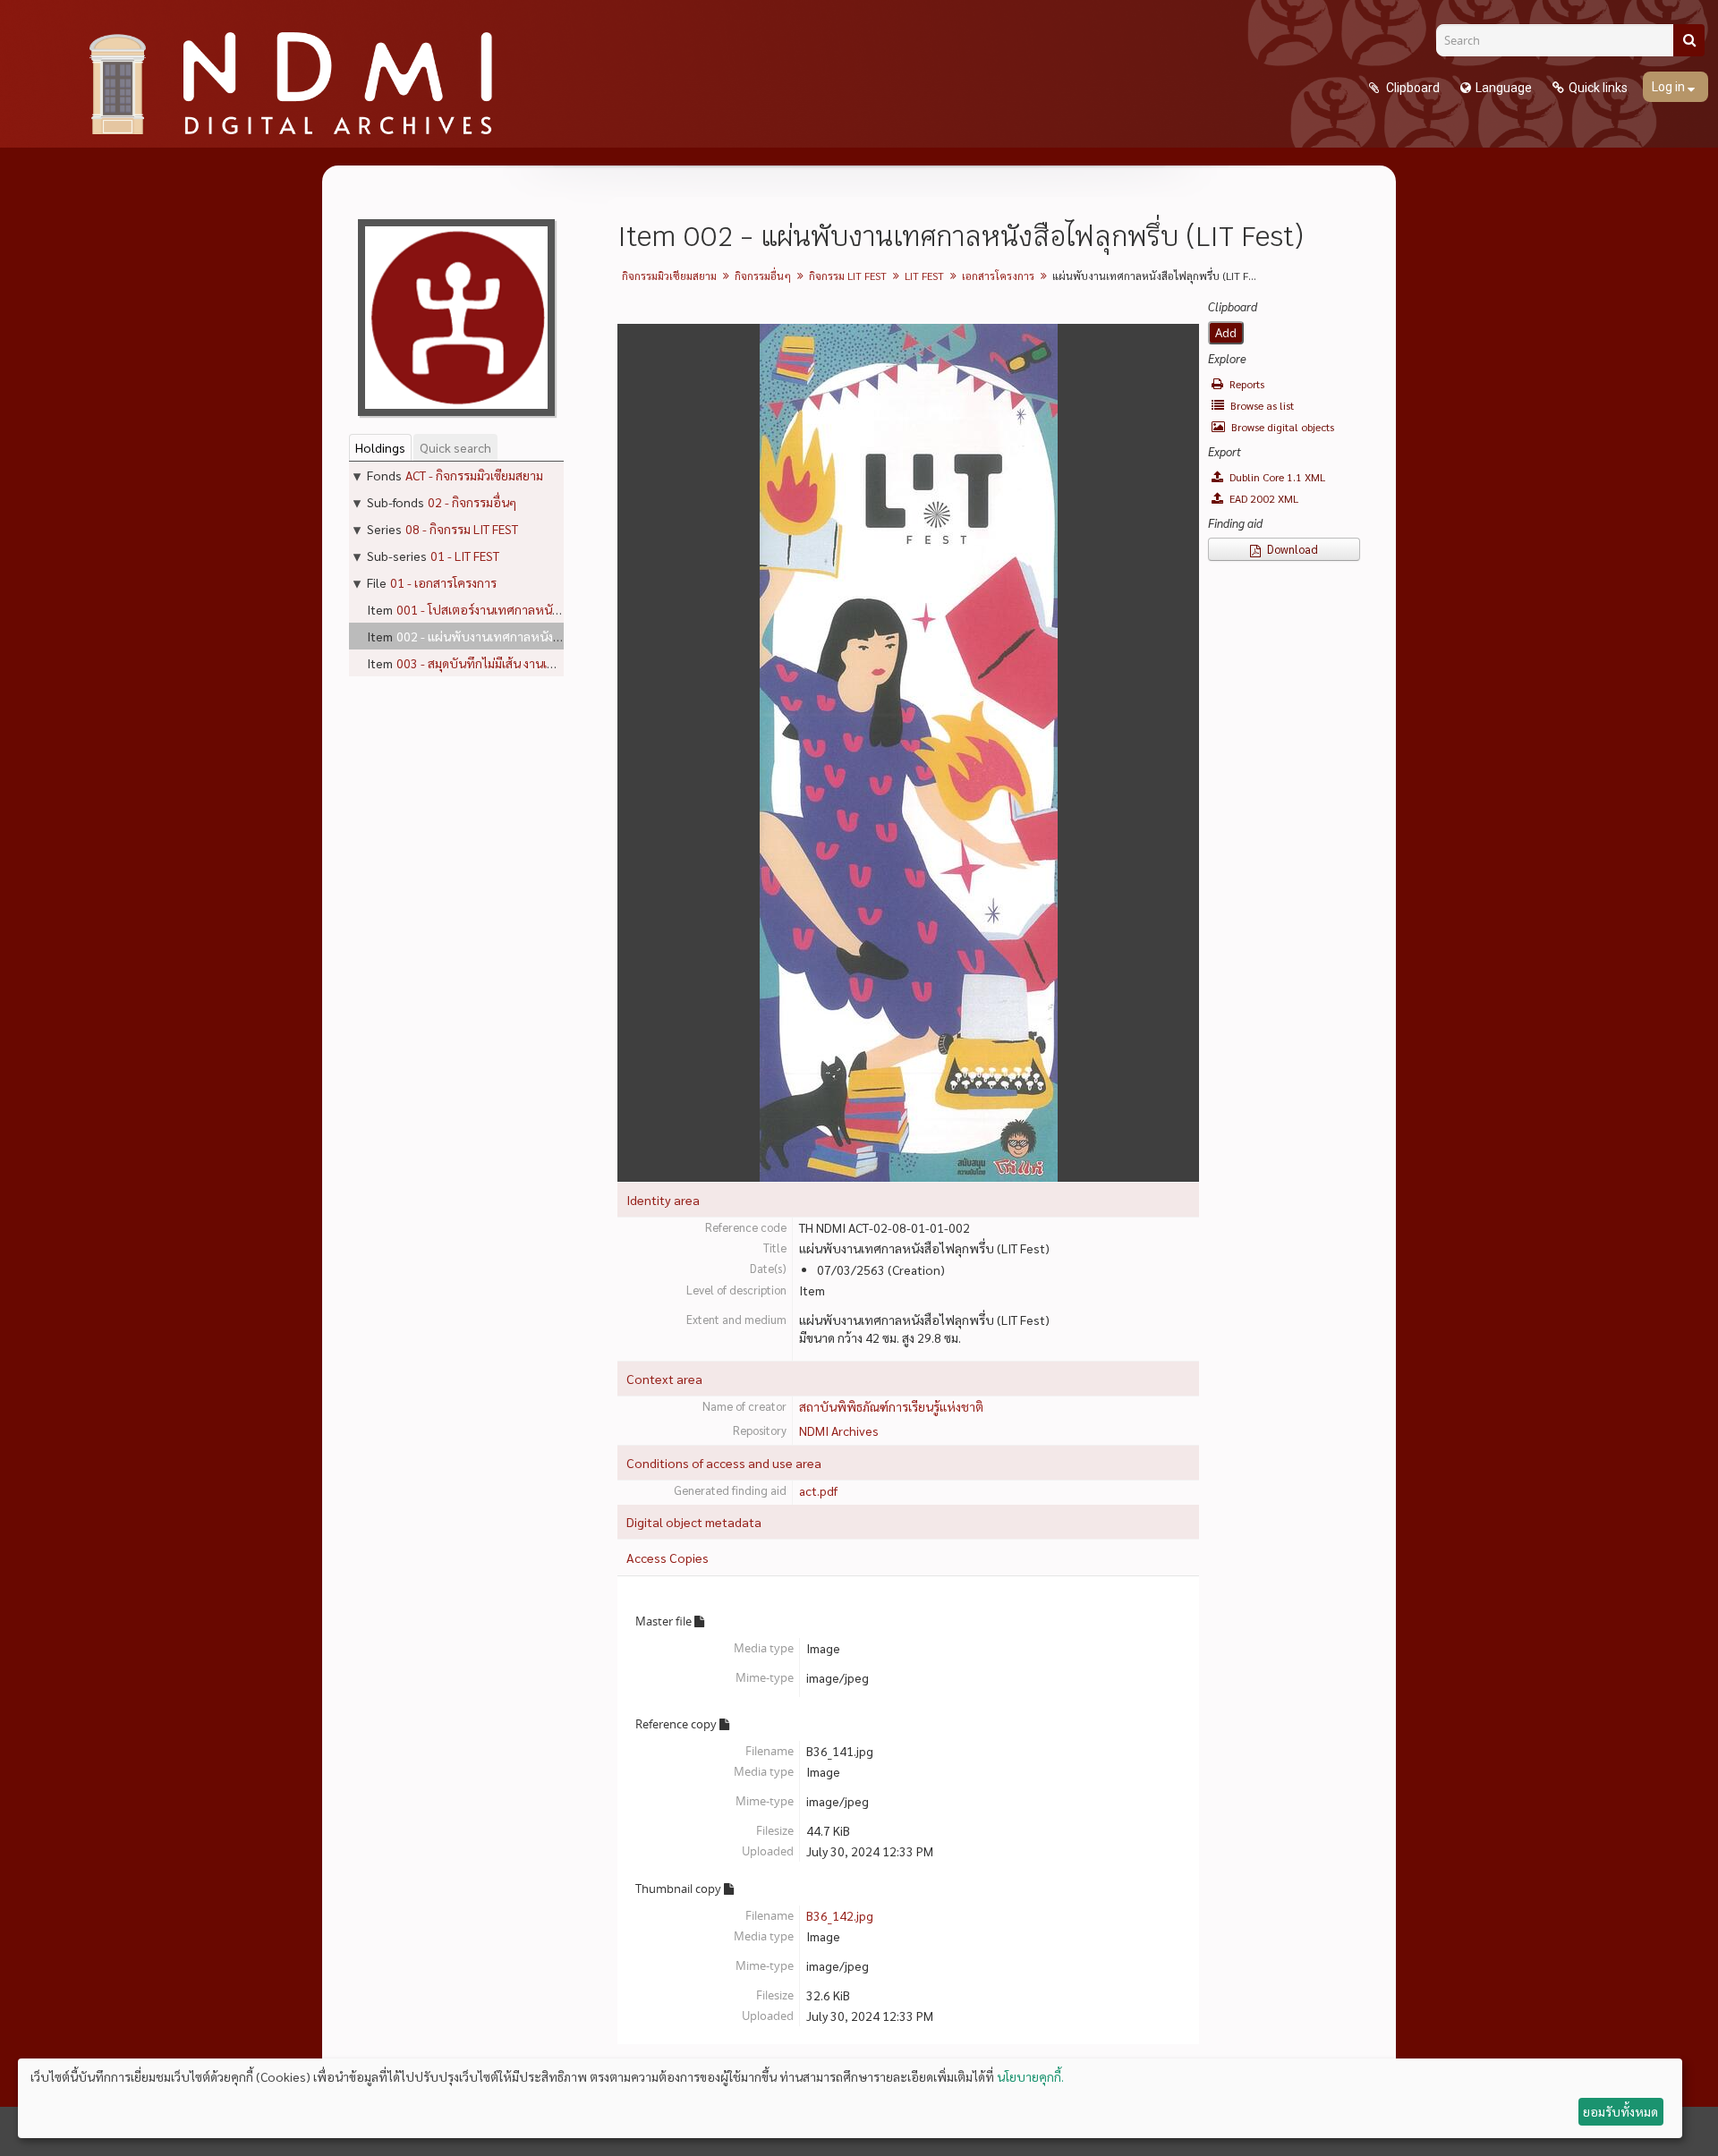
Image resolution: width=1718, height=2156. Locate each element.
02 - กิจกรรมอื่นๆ (472, 502)
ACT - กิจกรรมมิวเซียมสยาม (474, 475)
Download (1291, 549)
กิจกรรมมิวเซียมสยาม (669, 276)
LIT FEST (924, 276)
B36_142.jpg (840, 1915)
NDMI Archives (839, 1430)
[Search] (1689, 40)
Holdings (380, 447)
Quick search (455, 447)
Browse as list (1261, 405)
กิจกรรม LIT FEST (848, 276)
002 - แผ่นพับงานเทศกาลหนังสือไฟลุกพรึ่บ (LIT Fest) (537, 636)
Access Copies (668, 1558)
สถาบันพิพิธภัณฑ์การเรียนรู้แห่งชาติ (891, 1406)
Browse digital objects (1281, 427)
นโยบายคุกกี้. (1030, 2076)
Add (1226, 333)
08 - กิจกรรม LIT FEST (462, 529)
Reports (1246, 384)
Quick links (1598, 88)
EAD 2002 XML (1263, 498)
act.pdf (818, 1490)
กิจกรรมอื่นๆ (763, 276)
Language (1504, 88)
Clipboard (1412, 88)
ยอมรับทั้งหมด (1620, 2111)
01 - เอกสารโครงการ (443, 582)
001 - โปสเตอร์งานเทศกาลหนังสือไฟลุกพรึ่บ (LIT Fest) (540, 609)
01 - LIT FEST (465, 556)
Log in (1670, 87)
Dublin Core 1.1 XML (1276, 477)
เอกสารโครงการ (998, 276)
